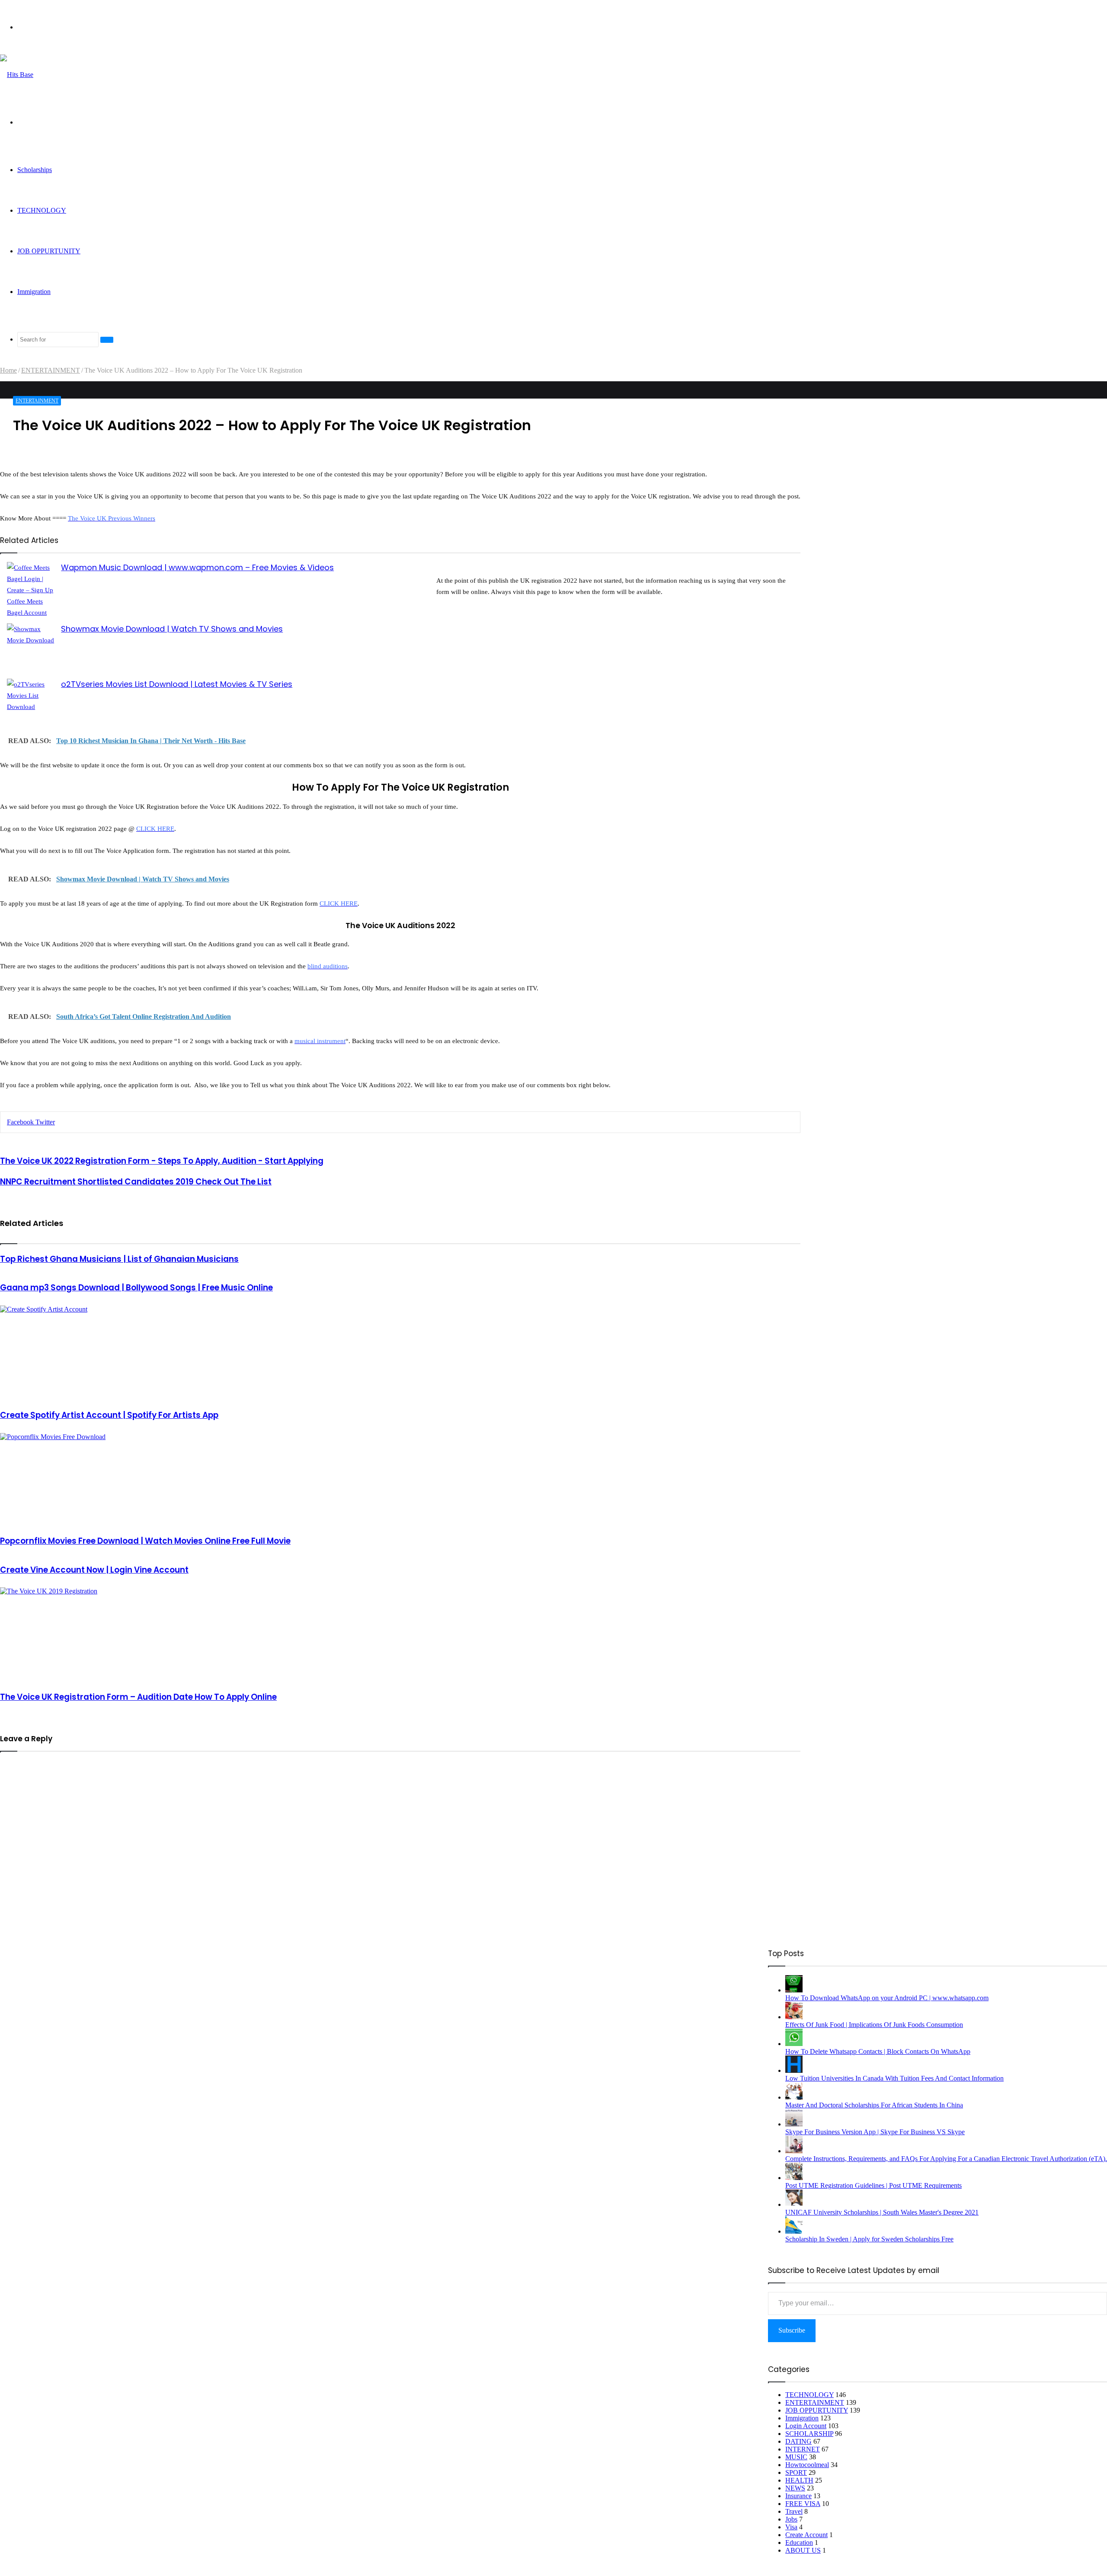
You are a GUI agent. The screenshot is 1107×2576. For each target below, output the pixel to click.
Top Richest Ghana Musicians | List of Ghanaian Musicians (119, 1259)
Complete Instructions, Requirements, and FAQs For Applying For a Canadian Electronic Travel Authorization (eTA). (946, 2159)
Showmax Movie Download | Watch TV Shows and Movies (172, 629)
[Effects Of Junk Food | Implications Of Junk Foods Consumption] (794, 2017)
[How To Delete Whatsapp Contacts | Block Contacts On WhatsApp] (794, 2044)
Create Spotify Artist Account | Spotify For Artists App (109, 1415)
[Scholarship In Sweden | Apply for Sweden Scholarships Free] (794, 2231)
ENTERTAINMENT (51, 370)
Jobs (791, 2519)
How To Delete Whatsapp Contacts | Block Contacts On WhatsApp (878, 2051)
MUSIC (796, 2457)
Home (8, 370)
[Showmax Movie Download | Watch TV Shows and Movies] (31, 645)
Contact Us (733, 1962)
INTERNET (803, 2449)
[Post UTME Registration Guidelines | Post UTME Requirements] (794, 2178)
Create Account (806, 2535)
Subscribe (792, 2330)
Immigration (34, 292)
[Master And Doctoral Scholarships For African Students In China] (794, 2097)
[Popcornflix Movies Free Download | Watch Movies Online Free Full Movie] (400, 1480)
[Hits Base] (17, 75)
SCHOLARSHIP (809, 2434)
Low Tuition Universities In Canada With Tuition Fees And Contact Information (894, 2078)
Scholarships (35, 170)
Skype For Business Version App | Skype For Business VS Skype (875, 2132)
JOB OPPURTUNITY (49, 251)
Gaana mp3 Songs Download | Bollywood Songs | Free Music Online (136, 1288)
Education (799, 2542)
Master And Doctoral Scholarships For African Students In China (874, 2105)
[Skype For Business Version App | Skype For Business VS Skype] (794, 2124)
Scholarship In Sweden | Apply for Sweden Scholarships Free (869, 2239)
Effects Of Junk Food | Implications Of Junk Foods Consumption (874, 2025)
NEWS (795, 2488)
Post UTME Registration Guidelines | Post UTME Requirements (873, 2185)
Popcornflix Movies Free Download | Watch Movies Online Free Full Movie (145, 1541)
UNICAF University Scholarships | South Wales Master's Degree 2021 (882, 2212)
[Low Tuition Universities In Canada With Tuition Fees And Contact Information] (794, 2070)
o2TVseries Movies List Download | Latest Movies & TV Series (177, 684)
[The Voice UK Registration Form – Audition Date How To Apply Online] (400, 1635)
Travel (794, 2511)
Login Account (806, 2426)
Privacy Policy (650, 1962)
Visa (791, 2527)
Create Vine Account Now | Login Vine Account (94, 1570)
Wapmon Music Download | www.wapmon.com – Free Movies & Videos (197, 567)
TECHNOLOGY (42, 210)
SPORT (796, 2472)
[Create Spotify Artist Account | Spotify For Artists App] (400, 1353)
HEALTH (799, 2480)
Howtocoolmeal (807, 2465)
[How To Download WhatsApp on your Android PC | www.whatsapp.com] (794, 1990)
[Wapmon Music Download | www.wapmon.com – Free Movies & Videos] (31, 592)
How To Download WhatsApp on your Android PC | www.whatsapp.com (887, 1998)
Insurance (798, 2496)
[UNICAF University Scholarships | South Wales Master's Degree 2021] (794, 2204)
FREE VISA (803, 2504)
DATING (798, 2441)
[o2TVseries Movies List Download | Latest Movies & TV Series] (31, 703)
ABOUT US (803, 2550)
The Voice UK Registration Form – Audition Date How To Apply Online (138, 1697)
